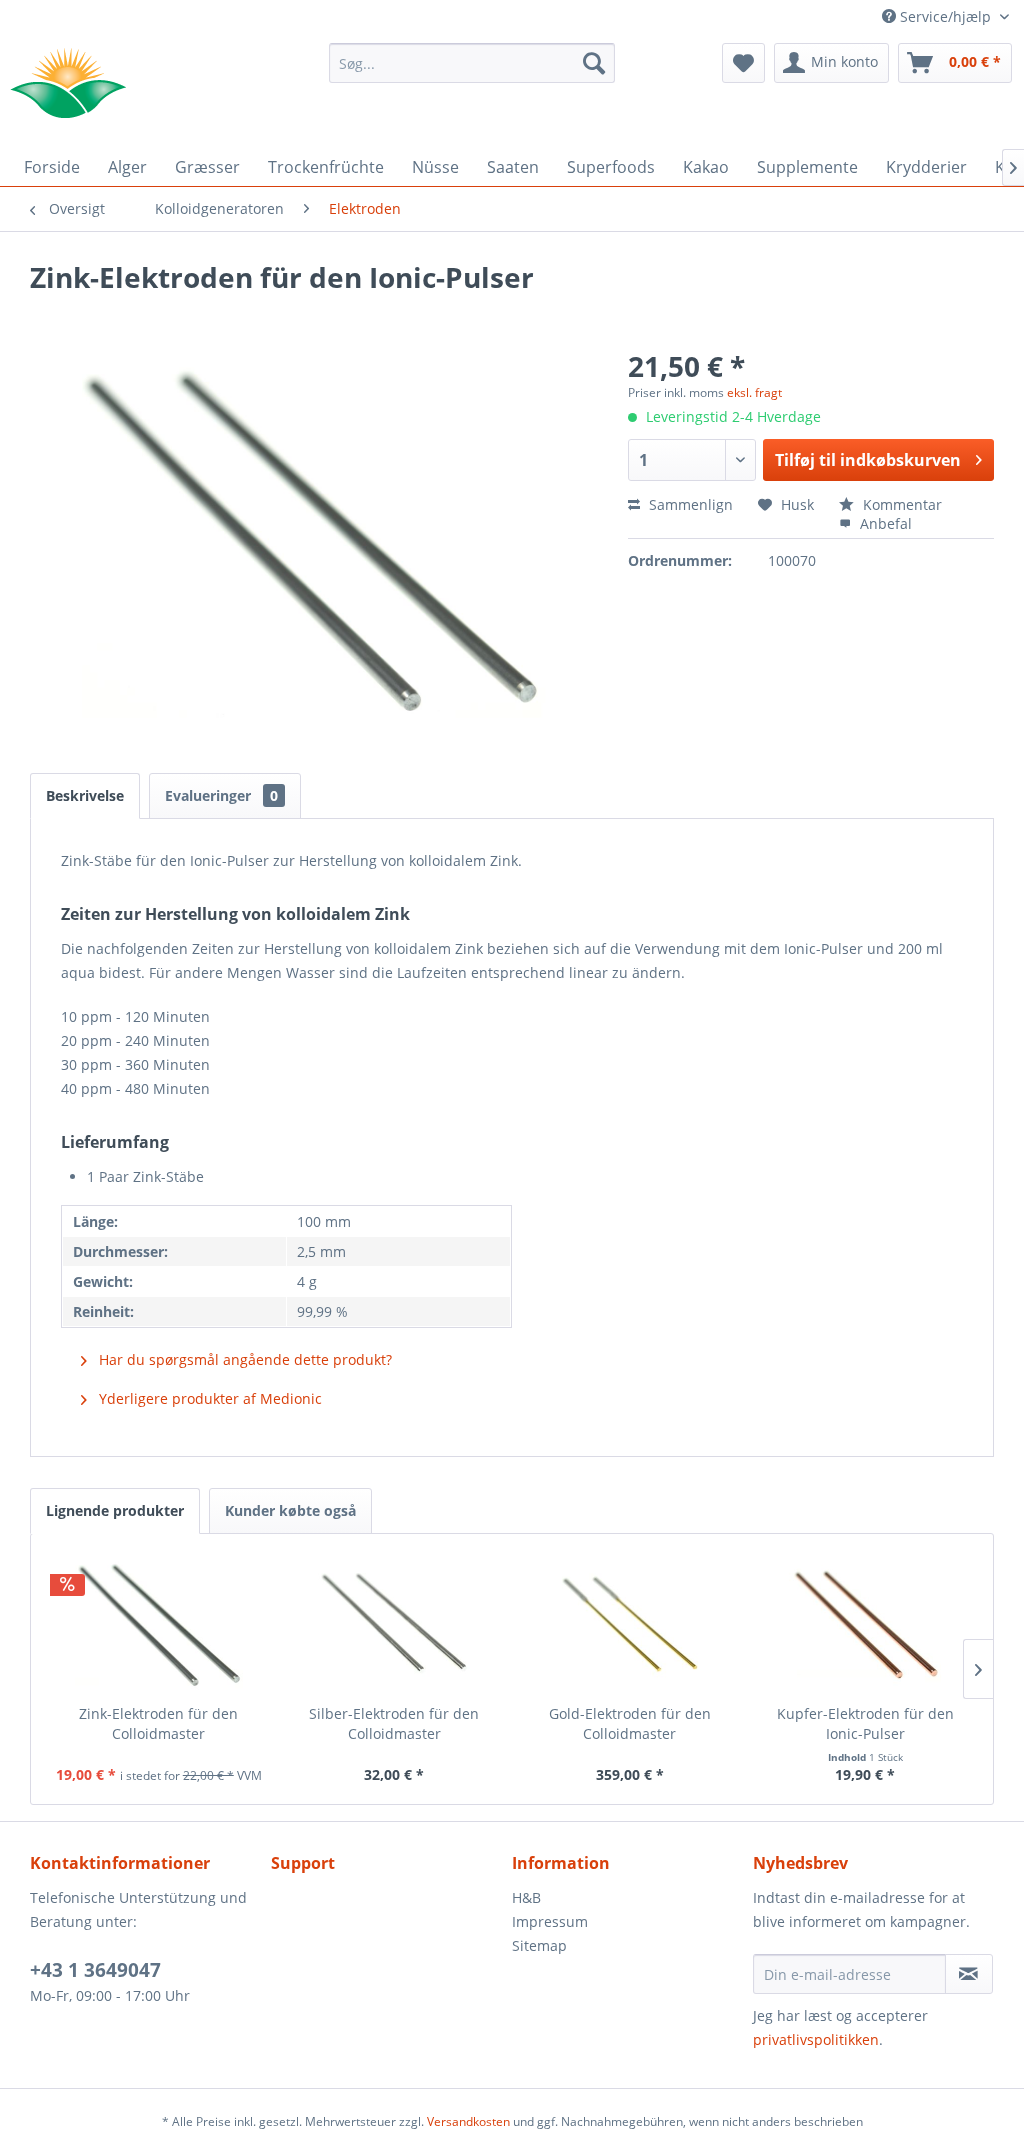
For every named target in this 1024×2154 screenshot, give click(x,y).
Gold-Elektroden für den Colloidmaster (630, 1723)
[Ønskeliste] (743, 63)
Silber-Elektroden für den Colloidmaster (394, 1723)
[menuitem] (472, 63)
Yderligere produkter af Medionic (208, 1398)
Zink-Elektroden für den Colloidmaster (158, 1723)
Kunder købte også (290, 1510)
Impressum (550, 1921)
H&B (526, 1897)
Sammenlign (689, 504)
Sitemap (539, 1945)
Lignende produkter (115, 1510)
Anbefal (884, 523)
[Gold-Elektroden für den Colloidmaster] (630, 1624)
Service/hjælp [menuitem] (945, 16)
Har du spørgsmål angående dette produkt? (243, 1359)
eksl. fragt (754, 392)
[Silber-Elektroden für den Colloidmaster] (395, 1624)
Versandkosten (468, 2121)
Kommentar (900, 504)
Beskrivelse (85, 795)
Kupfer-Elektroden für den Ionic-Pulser (865, 1723)
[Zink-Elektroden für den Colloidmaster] (159, 1624)
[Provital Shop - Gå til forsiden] (68, 83)
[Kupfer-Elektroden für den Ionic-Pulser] (866, 1624)
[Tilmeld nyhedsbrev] (969, 1974)
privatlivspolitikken (816, 2039)
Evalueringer (221, 795)
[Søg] (594, 63)
